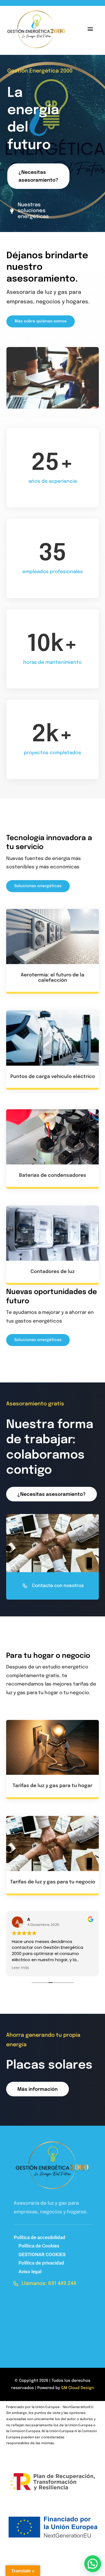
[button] (93, 2564)
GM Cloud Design (78, 2388)
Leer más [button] (20, 1968)
